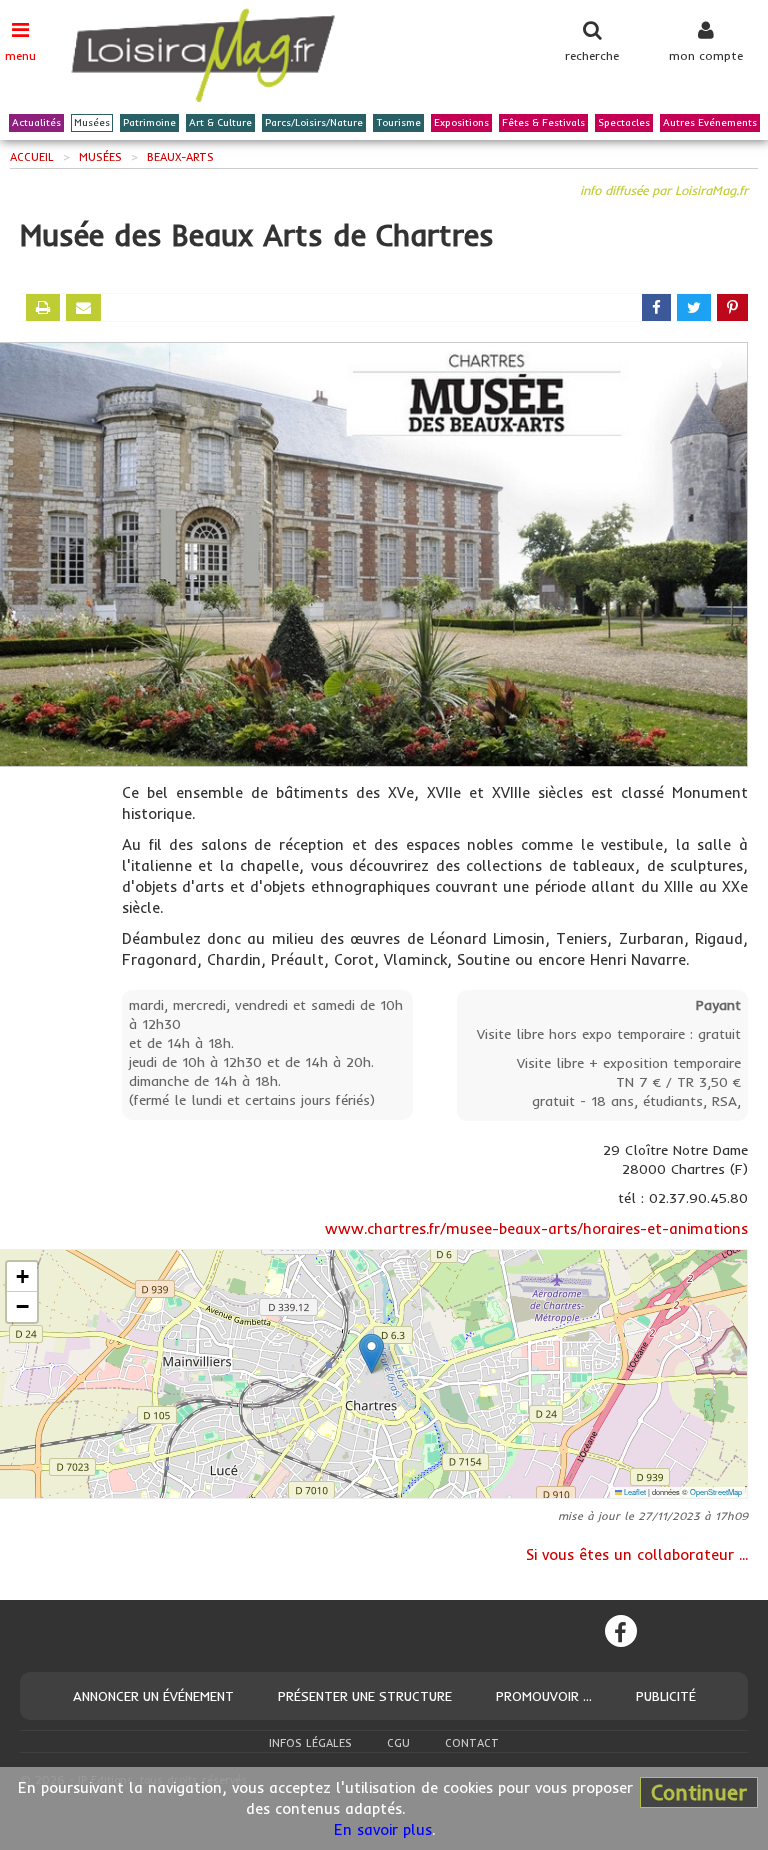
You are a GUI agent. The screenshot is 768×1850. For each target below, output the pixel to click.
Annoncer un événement (153, 1696)
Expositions (461, 122)
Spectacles (624, 122)
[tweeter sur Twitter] (694, 307)
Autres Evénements (710, 122)
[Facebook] (621, 1631)
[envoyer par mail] (83, 307)
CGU (398, 1743)
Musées (92, 122)
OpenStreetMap (716, 1491)
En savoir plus (383, 1829)
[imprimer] (43, 307)
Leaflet (634, 1491)
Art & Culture (220, 122)
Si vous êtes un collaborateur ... (637, 1554)
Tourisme (398, 122)
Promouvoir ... (544, 1696)
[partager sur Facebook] (656, 307)
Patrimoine (149, 122)
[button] (371, 1353)
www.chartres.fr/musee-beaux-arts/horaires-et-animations (536, 1228)
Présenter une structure (365, 1696)
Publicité (666, 1696)
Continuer (699, 1792)
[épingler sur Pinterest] (732, 307)
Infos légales (310, 1743)
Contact (472, 1743)
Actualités (36, 122)
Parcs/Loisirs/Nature (314, 122)
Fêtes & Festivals (543, 122)
